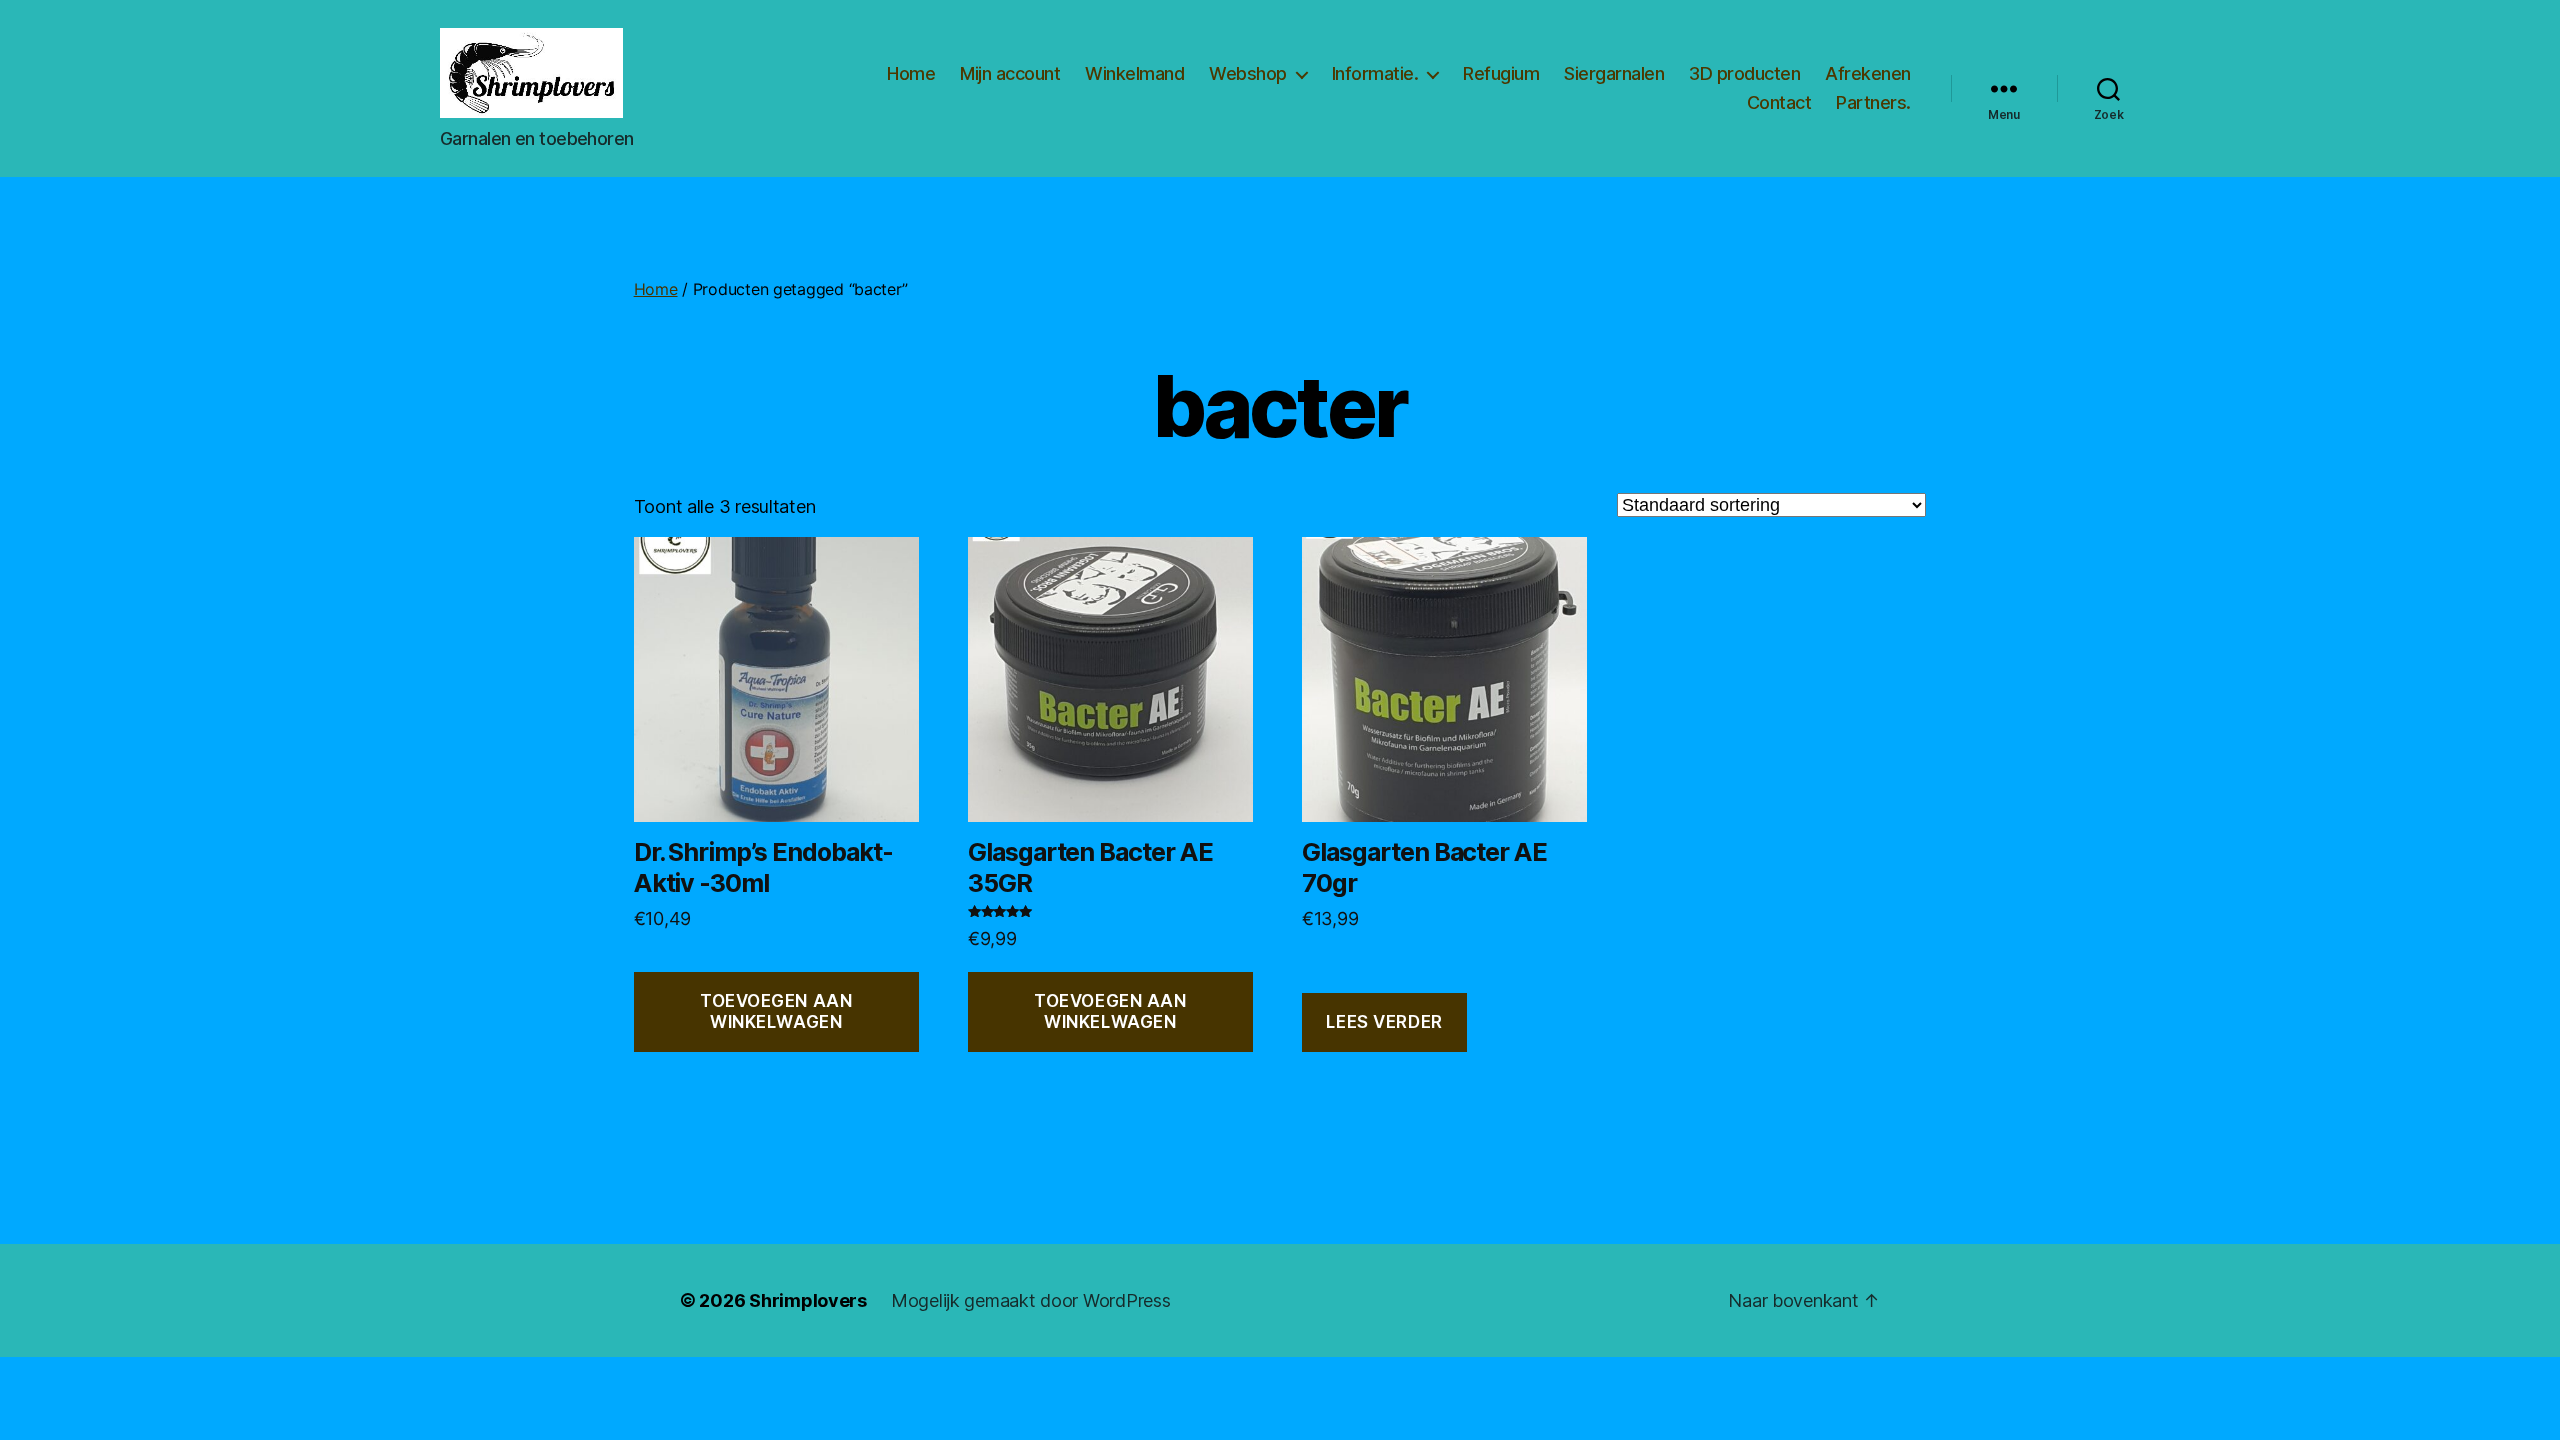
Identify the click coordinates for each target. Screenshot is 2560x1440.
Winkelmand (1134, 73)
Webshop (1248, 73)
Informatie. (1375, 73)
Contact (1779, 102)
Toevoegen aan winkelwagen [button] (776, 1011)
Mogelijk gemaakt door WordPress (1031, 1300)
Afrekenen (1868, 73)
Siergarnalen (1614, 73)
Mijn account (1010, 73)
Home (911, 73)
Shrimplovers (808, 1300)
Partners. (1873, 102)
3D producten (1744, 73)
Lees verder (1384, 1022)
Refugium (1501, 73)
